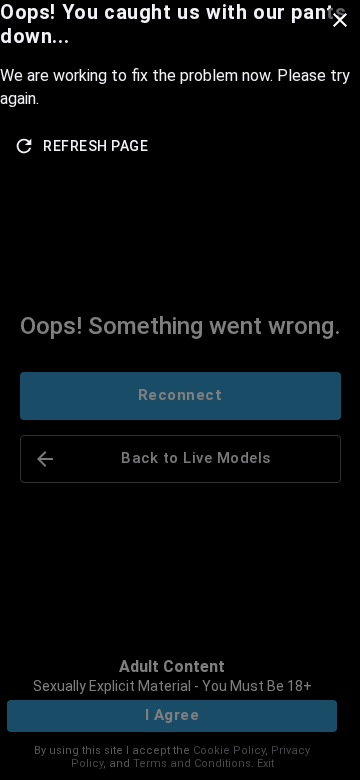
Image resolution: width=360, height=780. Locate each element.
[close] (340, 20)
